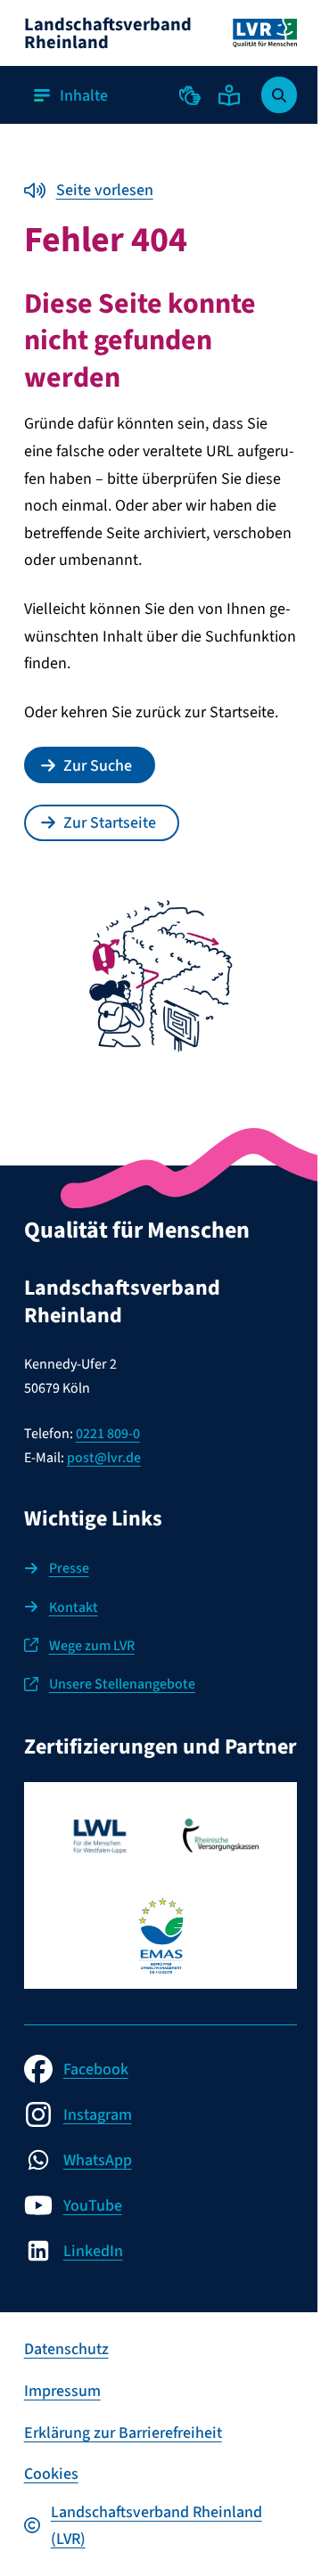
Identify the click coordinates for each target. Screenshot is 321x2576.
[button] (190, 95)
